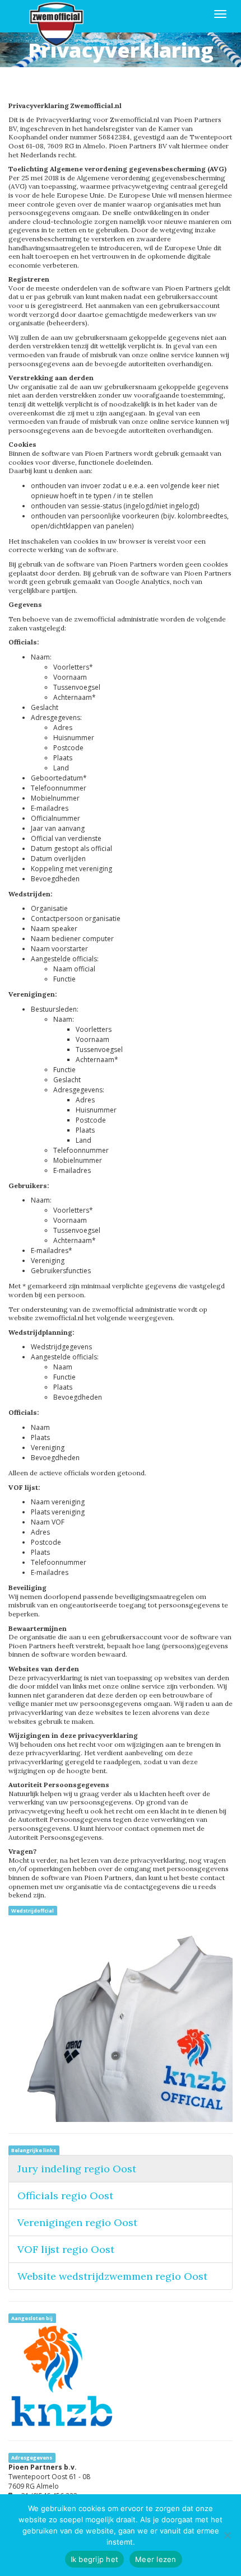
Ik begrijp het (95, 2559)
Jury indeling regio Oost (77, 2169)
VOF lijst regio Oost (66, 2249)
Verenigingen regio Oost (77, 2222)
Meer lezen (156, 2559)
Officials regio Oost (65, 2196)
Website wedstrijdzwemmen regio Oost (112, 2276)
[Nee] (227, 2535)
